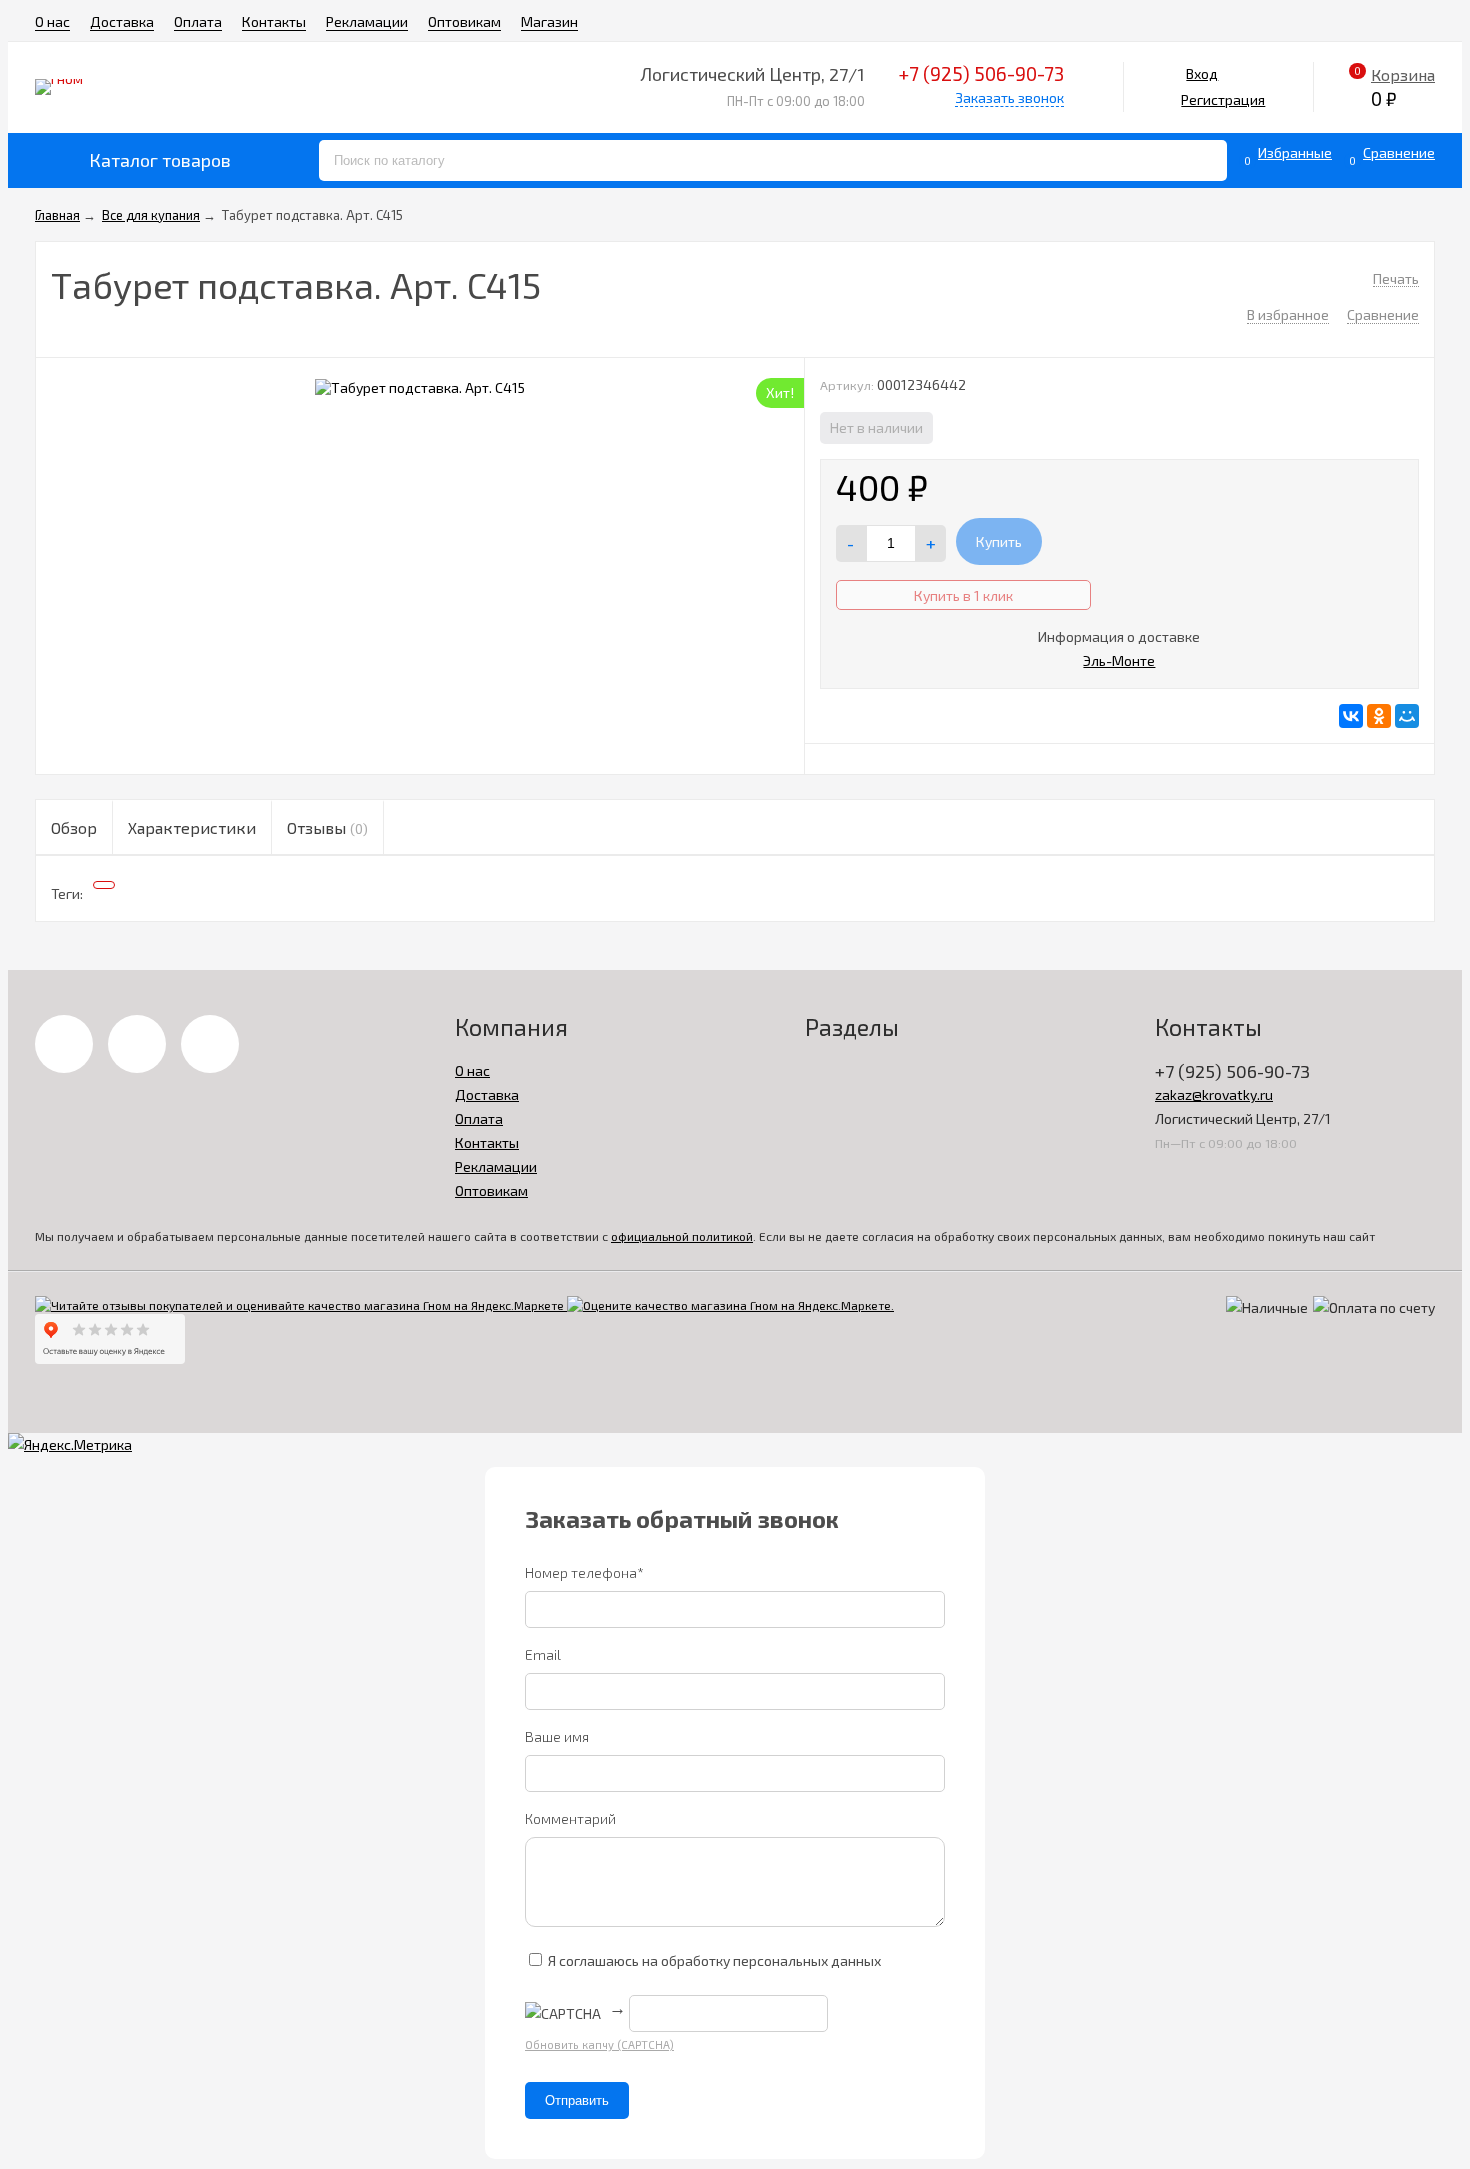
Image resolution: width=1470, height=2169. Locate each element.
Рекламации (367, 21)
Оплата (198, 21)
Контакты (274, 21)
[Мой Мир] (1407, 716)
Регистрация (1223, 99)
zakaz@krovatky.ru (1214, 1094)
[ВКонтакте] (1351, 716)
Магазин (549, 21)
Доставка (122, 21)
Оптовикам (464, 21)
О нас (52, 21)
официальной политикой (682, 1236)
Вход (1202, 73)
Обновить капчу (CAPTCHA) (599, 2044)
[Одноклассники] (1379, 716)
